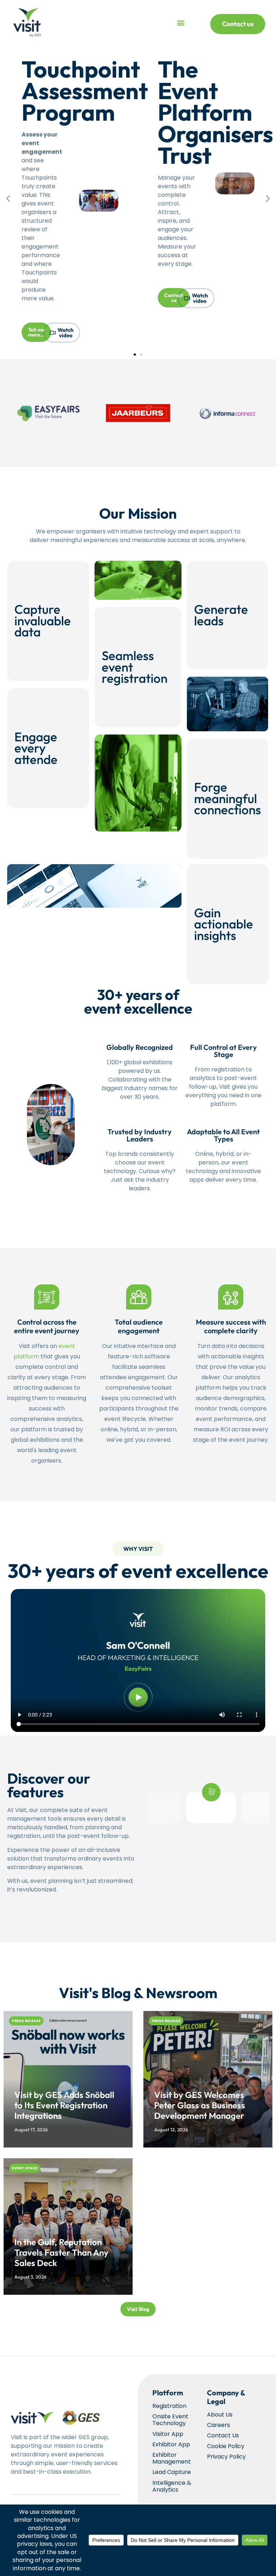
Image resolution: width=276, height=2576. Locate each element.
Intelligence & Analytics (172, 2486)
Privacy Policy (226, 2457)
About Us (220, 2415)
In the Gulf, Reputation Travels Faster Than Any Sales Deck (61, 2252)
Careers (218, 2425)
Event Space (25, 2168)
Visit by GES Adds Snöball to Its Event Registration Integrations (64, 2105)
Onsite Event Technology (170, 2420)
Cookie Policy (226, 2446)
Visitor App (168, 2434)
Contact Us (223, 2435)
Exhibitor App (171, 2444)
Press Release (26, 2021)
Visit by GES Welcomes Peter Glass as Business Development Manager (200, 2105)
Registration (169, 2406)
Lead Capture (172, 2472)
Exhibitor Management (172, 2458)
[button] (181, 23)
